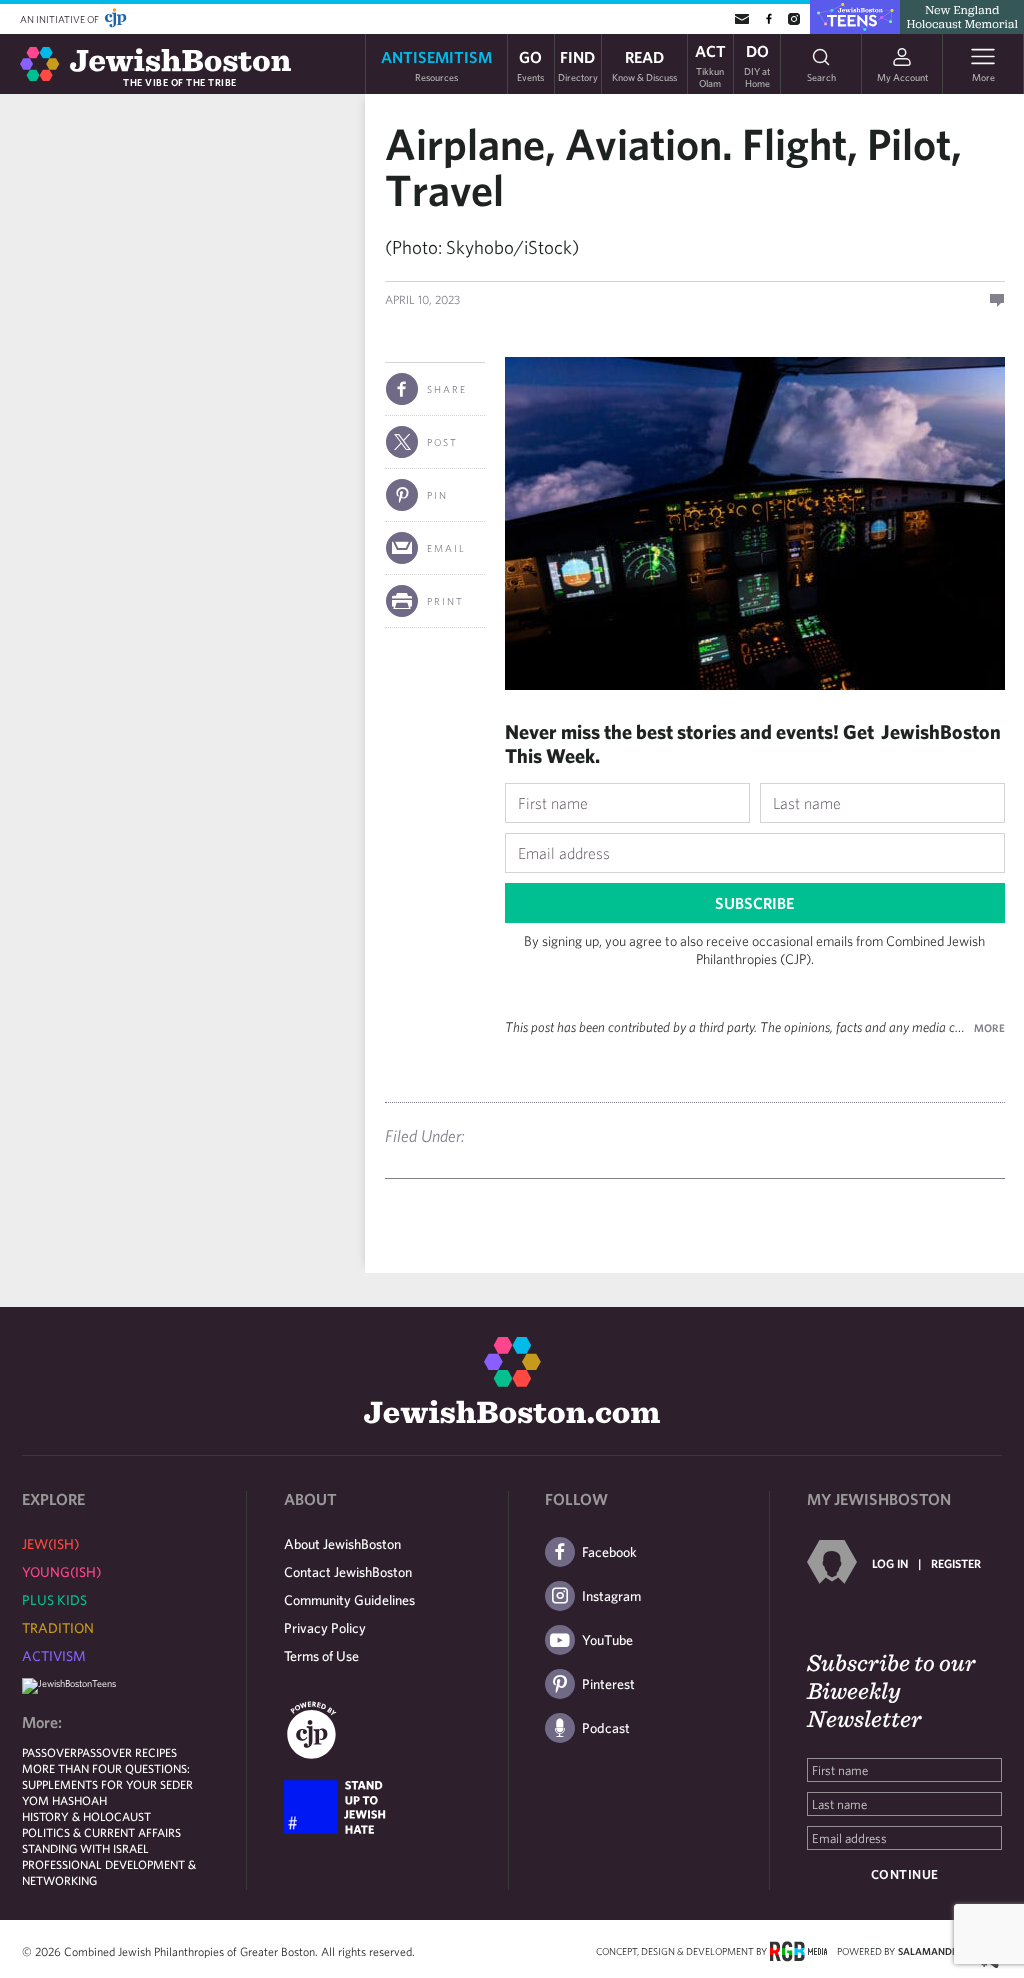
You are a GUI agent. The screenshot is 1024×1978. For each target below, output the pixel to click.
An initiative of (60, 19)
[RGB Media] (798, 1950)
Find (578, 64)
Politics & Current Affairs (101, 1832)
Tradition (58, 1628)
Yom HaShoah (64, 1800)
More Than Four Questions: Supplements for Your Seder (107, 1776)
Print (445, 601)
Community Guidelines (349, 1600)
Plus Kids (54, 1600)
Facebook (609, 1552)
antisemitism (436, 64)
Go (530, 64)
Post (442, 442)
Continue (905, 1874)
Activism (54, 1656)
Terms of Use (321, 1656)
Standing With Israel (85, 1848)
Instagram (611, 1596)
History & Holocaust (86, 1816)
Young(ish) (61, 1572)
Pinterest (608, 1684)
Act (710, 64)
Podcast (606, 1728)
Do (757, 64)
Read (644, 64)
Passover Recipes (127, 1752)
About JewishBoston (342, 1544)
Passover (49, 1752)
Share (447, 389)
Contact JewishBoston (348, 1572)
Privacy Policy (325, 1628)
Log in (890, 1563)
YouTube (607, 1640)
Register (956, 1563)
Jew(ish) (50, 1544)
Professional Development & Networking (109, 1872)
